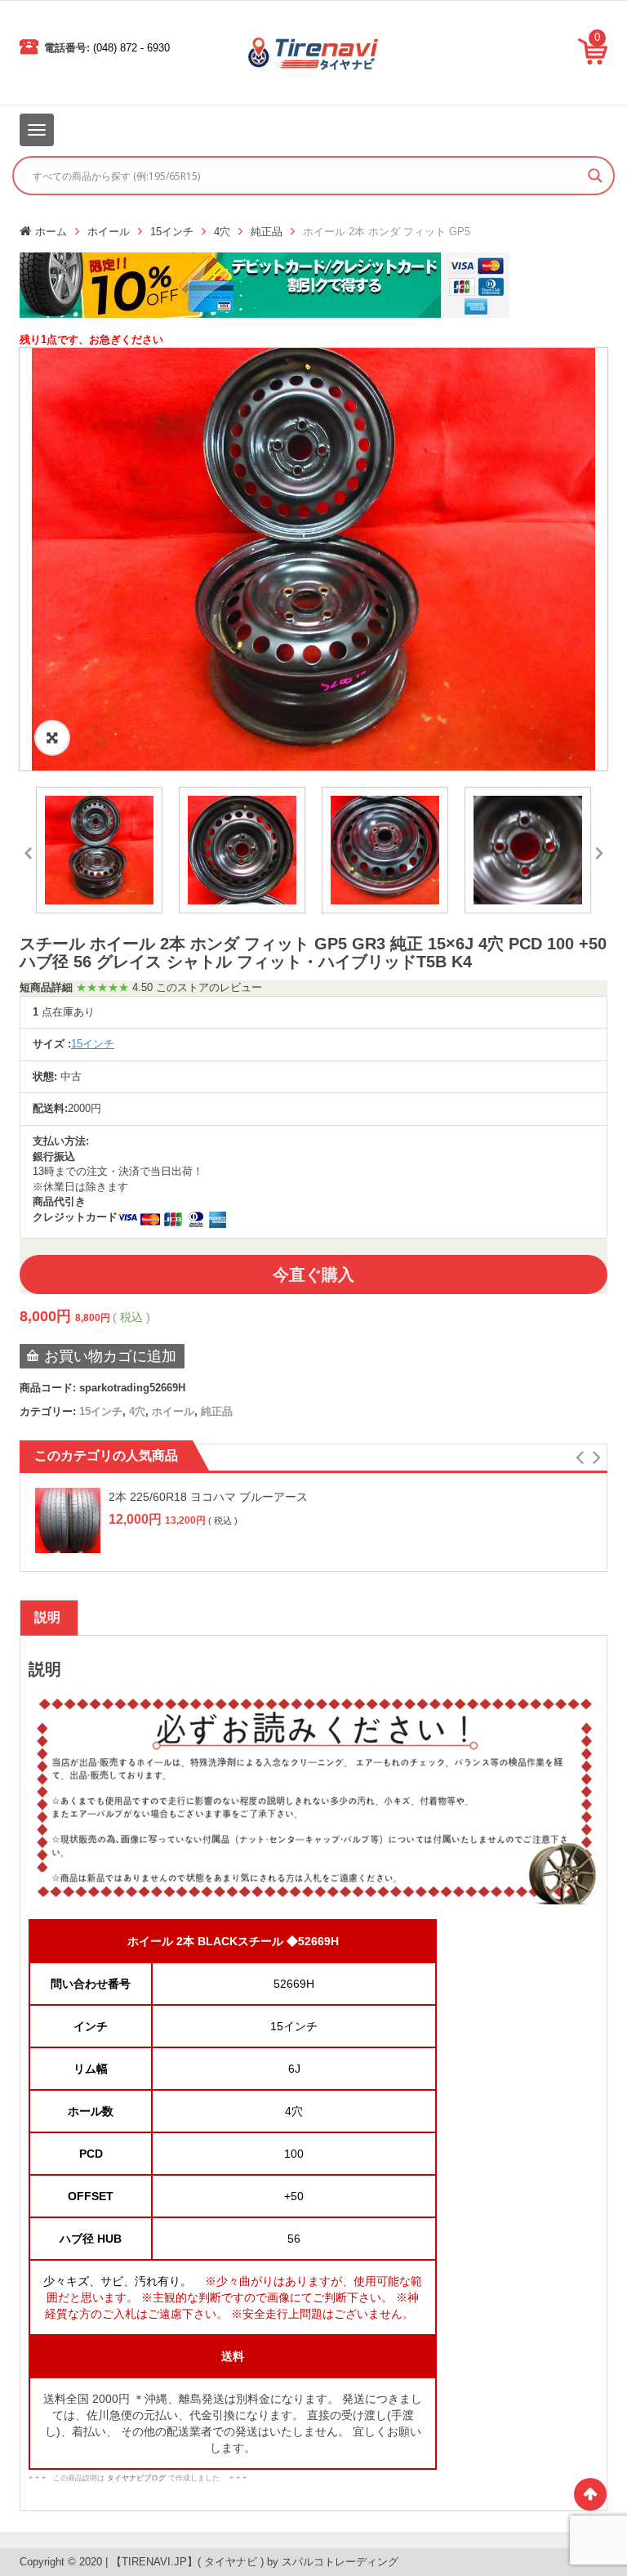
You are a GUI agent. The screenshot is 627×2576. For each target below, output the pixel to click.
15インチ (172, 232)
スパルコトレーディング (340, 2562)
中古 (71, 1076)
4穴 (222, 232)
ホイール (109, 232)
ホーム (51, 232)
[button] (579, 1458)
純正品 (267, 232)
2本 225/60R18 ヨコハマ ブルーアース (208, 1497)
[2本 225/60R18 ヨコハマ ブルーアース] (68, 1520)
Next (599, 850)
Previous (28, 850)
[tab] (47, 1618)
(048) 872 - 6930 (131, 48)
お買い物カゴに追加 (110, 1356)
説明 (47, 1617)
